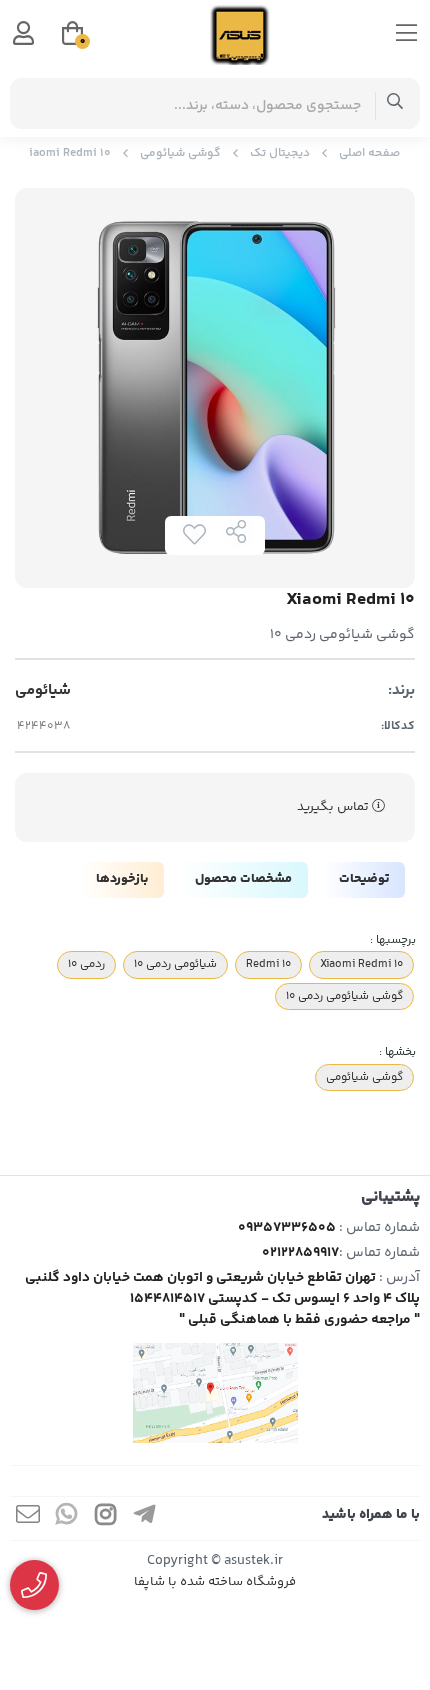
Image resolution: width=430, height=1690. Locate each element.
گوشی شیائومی (180, 153)
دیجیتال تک (280, 153)
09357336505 (287, 1228)
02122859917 (300, 1253)
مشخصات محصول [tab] (243, 879)
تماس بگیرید (334, 807)
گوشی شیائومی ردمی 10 (344, 996)
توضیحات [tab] (364, 879)
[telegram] (145, 1518)
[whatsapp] (67, 1518)
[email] (28, 1518)
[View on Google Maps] (215, 1393)
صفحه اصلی (369, 153)
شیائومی (43, 691)
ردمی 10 (86, 964)
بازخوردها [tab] (122, 879)
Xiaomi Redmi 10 (361, 964)
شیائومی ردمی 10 (175, 964)
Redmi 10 (268, 964)
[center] (395, 103)
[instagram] (106, 1518)
